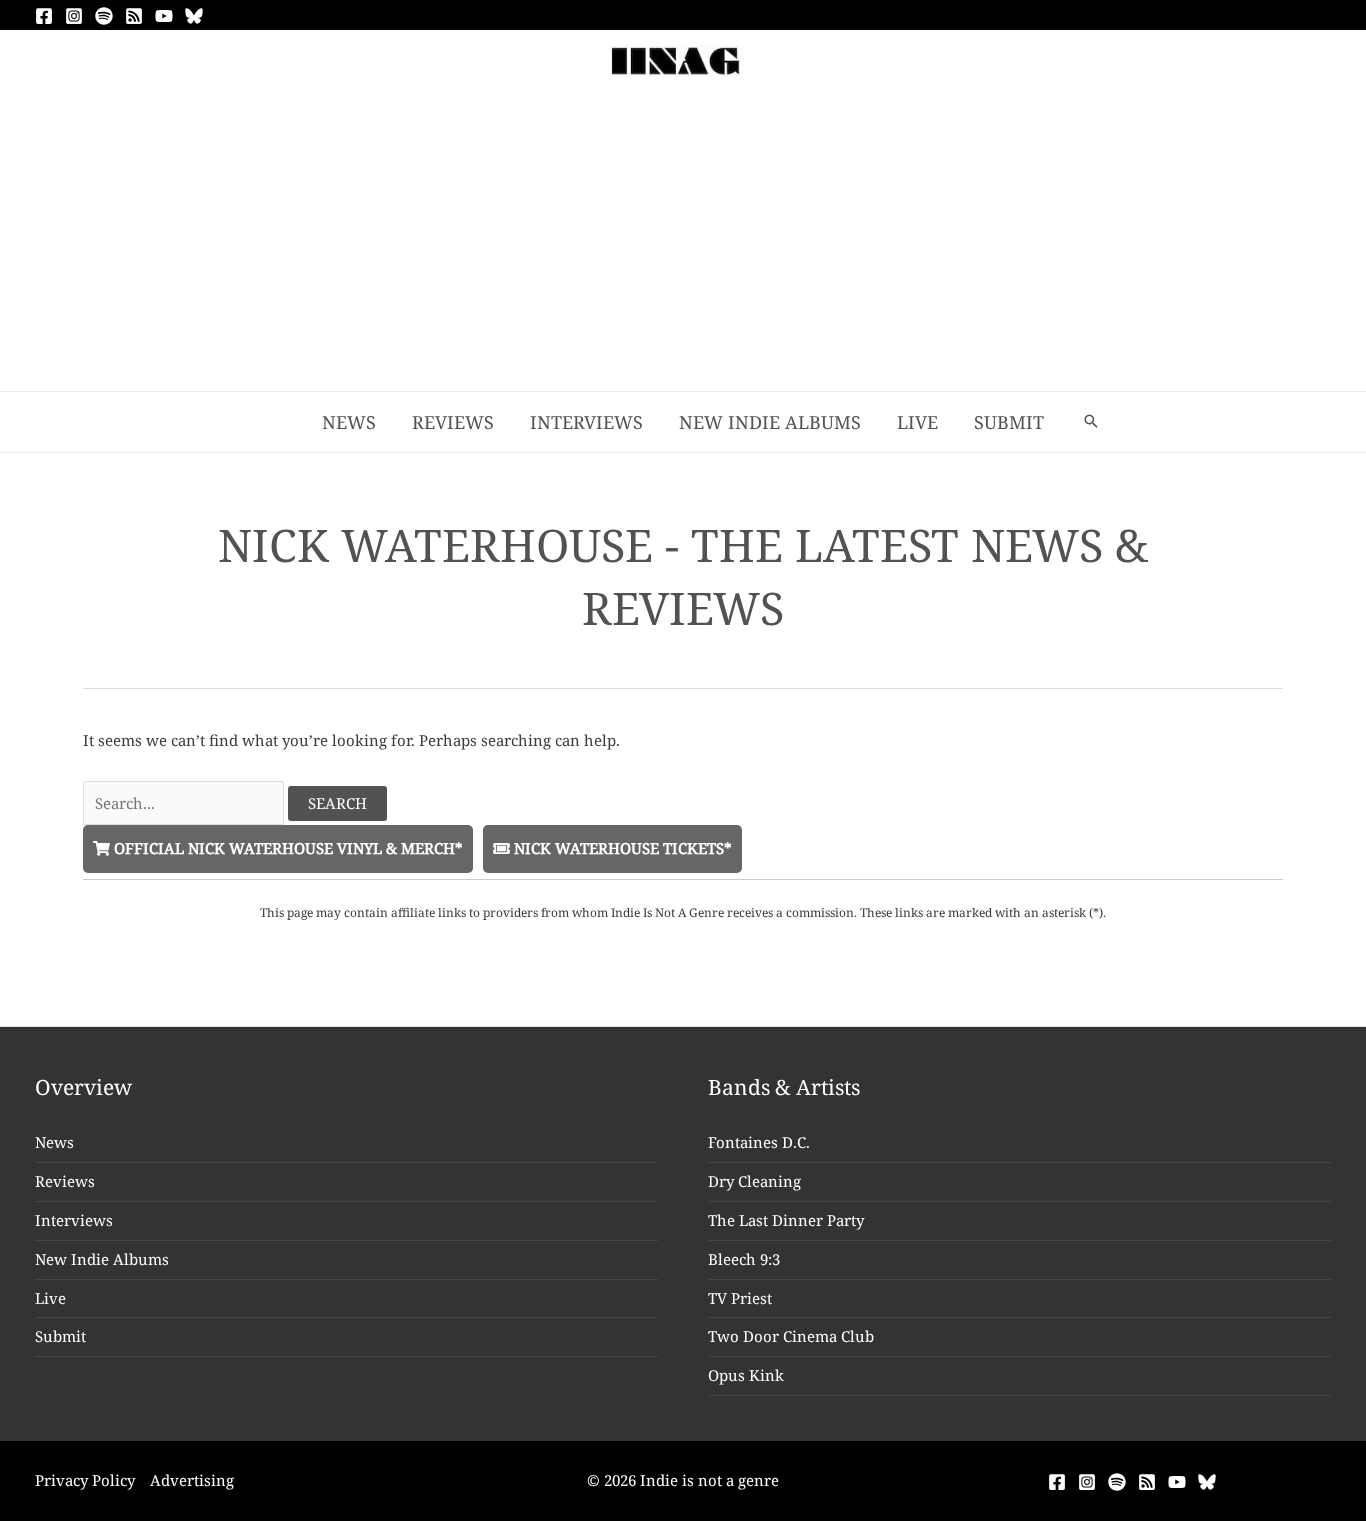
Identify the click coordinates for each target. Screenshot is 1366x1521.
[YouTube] (164, 16)
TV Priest (740, 1298)
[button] (1091, 422)
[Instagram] (74, 16)
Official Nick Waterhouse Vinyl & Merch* (286, 848)
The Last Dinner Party (786, 1220)
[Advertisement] (683, 241)
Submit (60, 1336)
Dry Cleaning (754, 1181)
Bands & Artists (784, 1087)
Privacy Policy (85, 1480)
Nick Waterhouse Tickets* (621, 848)
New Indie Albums (102, 1259)
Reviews (65, 1181)
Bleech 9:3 (744, 1259)
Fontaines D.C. (759, 1142)
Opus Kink (746, 1375)
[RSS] (134, 16)
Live (50, 1298)
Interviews (74, 1220)
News (54, 1142)
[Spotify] (104, 16)
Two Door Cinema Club (791, 1336)
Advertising (192, 1480)
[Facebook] (44, 16)
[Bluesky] (194, 16)
